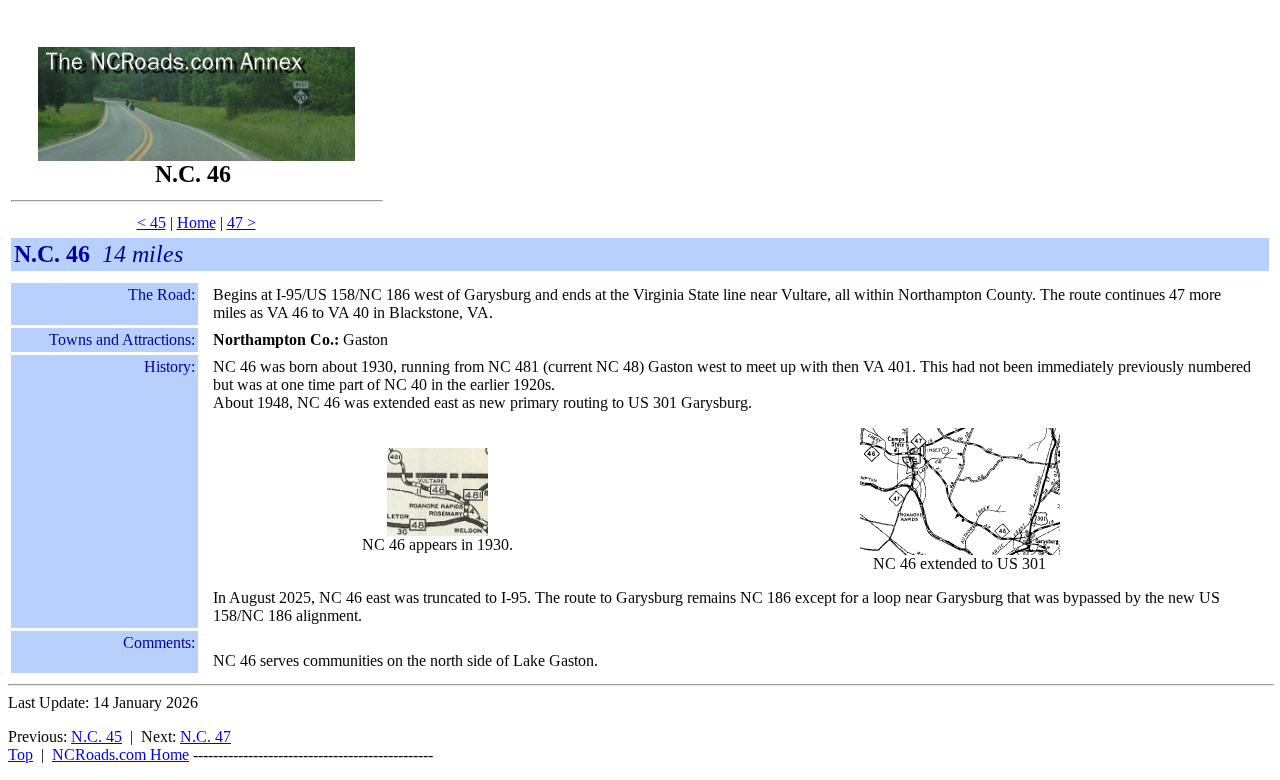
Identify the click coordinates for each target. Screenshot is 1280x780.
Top (20, 754)
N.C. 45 (96, 736)
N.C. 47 (205, 736)
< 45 (151, 222)
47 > (241, 222)
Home (196, 222)
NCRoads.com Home (120, 754)
